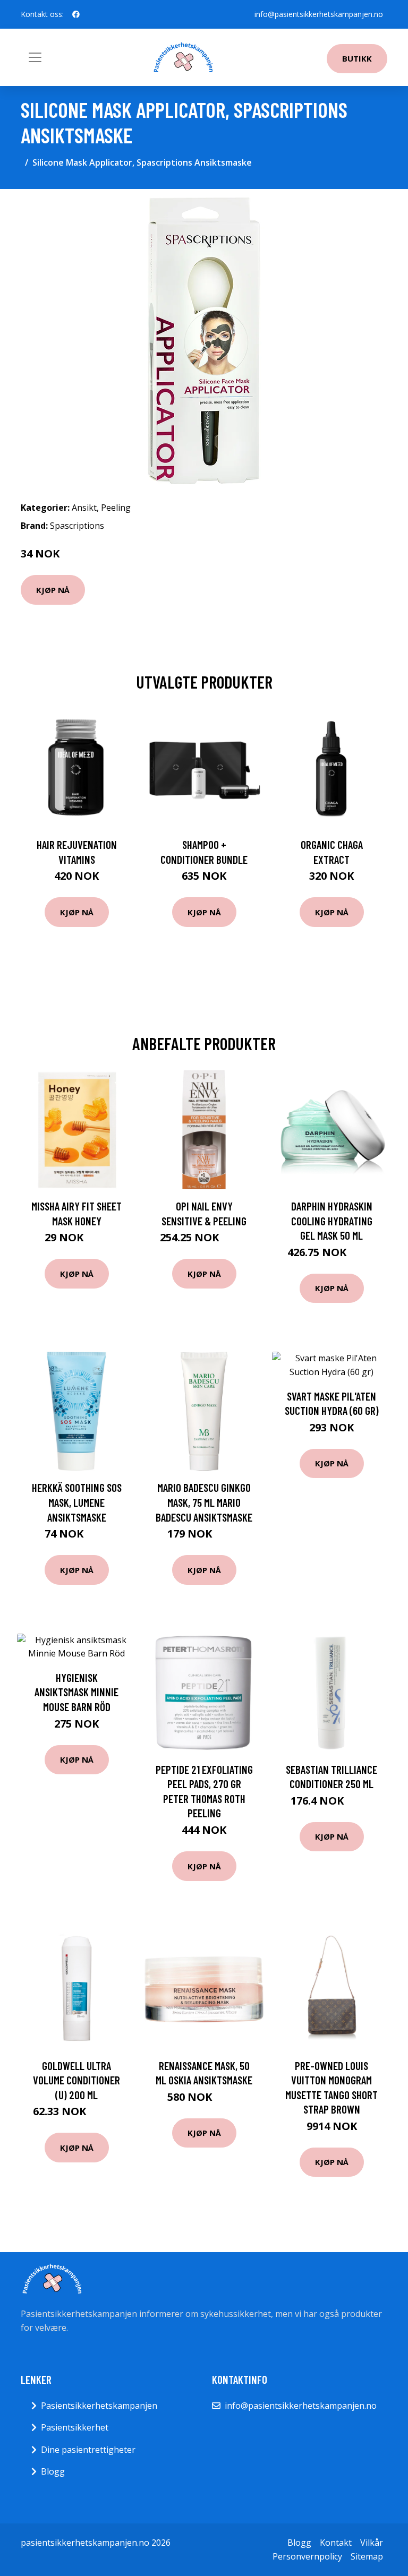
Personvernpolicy (307, 2556)
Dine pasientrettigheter (88, 2450)
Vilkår (372, 2543)
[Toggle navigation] (35, 57)
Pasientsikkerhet (75, 2427)
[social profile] (76, 14)
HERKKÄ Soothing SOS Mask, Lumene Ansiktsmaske (77, 1502)
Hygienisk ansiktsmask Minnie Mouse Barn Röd (76, 1692)
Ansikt (84, 508)
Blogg (53, 2471)
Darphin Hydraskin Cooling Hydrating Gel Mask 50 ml (332, 1221)
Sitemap (367, 2556)
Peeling (116, 508)
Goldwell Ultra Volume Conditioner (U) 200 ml (76, 2080)
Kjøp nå (53, 590)
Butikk (357, 58)
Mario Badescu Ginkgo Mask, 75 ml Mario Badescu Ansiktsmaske (204, 1502)
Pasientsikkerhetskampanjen (99, 2406)
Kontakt (336, 2543)
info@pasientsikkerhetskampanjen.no (319, 14)
